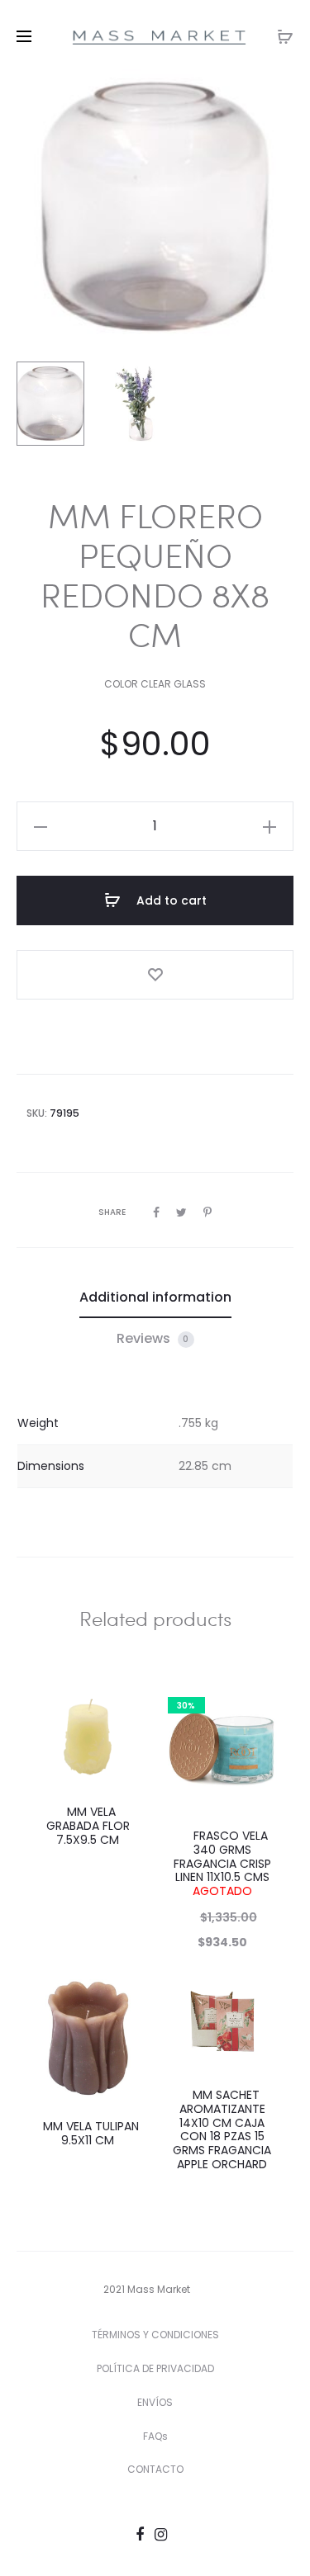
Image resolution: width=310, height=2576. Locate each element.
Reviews (153, 1338)
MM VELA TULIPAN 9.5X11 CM (88, 2133)
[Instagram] (161, 2534)
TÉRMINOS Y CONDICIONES (155, 2335)
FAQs (155, 2436)
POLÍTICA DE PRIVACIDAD (155, 2368)
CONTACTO (155, 2469)
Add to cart (170, 900)
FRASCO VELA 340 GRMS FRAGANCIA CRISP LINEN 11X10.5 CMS (222, 1863)
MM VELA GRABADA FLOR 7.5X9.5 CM (88, 1826)
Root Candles (199, 1113)
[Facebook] (140, 2534)
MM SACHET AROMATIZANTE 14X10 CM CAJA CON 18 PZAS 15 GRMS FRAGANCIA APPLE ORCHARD (222, 2129)
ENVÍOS (155, 2402)
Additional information (155, 1297)
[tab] (155, 1297)
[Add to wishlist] (155, 975)
